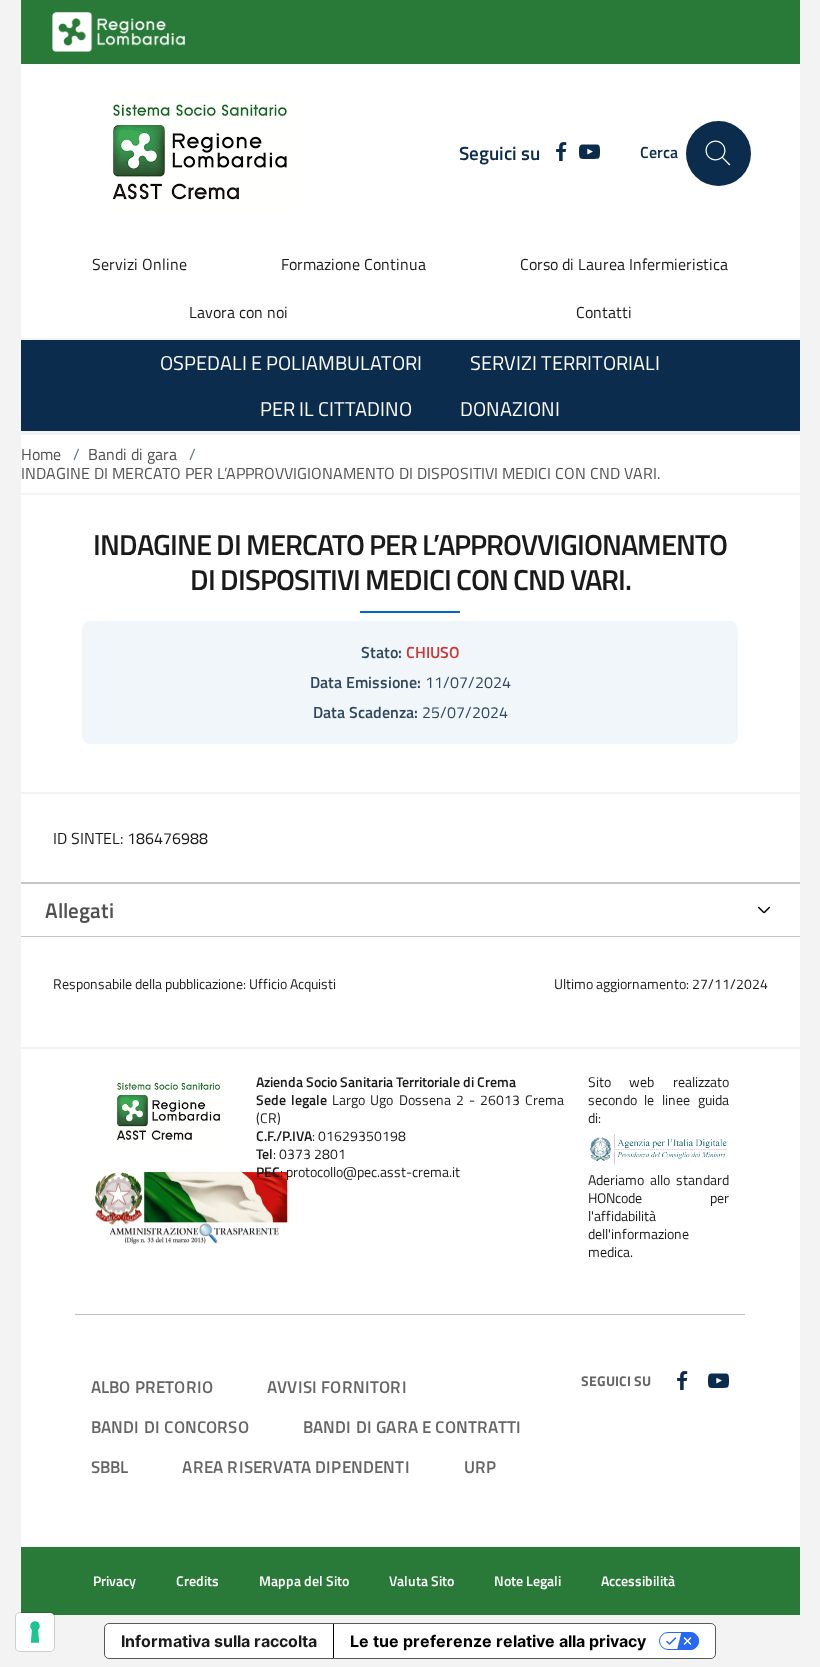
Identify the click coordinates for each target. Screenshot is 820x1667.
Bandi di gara (132, 454)
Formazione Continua (353, 264)
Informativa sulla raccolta (219, 1641)
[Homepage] (188, 153)
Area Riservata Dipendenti (295, 1466)
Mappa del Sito (304, 1581)
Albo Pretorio (152, 1386)
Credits (197, 1581)
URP (480, 1466)
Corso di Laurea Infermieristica (624, 264)
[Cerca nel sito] (718, 153)
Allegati (79, 910)
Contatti (604, 312)
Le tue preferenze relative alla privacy (498, 1641)
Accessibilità (638, 1581)
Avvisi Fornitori (337, 1386)
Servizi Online (139, 264)
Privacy (114, 1581)
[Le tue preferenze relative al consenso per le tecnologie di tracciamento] (35, 1632)
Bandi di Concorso (170, 1426)
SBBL (110, 1466)
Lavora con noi (238, 312)
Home (41, 454)
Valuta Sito (421, 1581)
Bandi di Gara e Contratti (412, 1426)
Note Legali (527, 1581)
